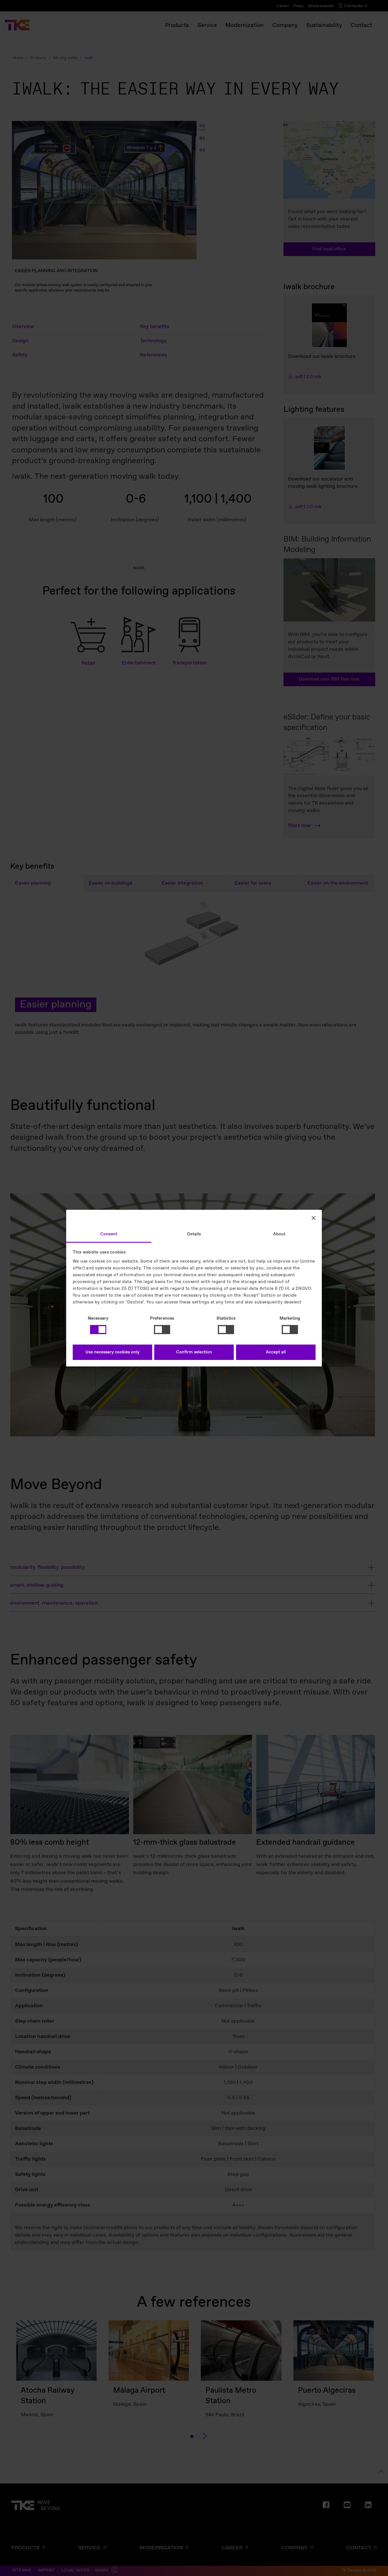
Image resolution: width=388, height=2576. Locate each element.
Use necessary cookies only (112, 1352)
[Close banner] (314, 1218)
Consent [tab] (109, 1234)
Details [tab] (194, 1234)
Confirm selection (194, 1352)
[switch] (162, 1330)
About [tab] (279, 1234)
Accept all (276, 1352)
